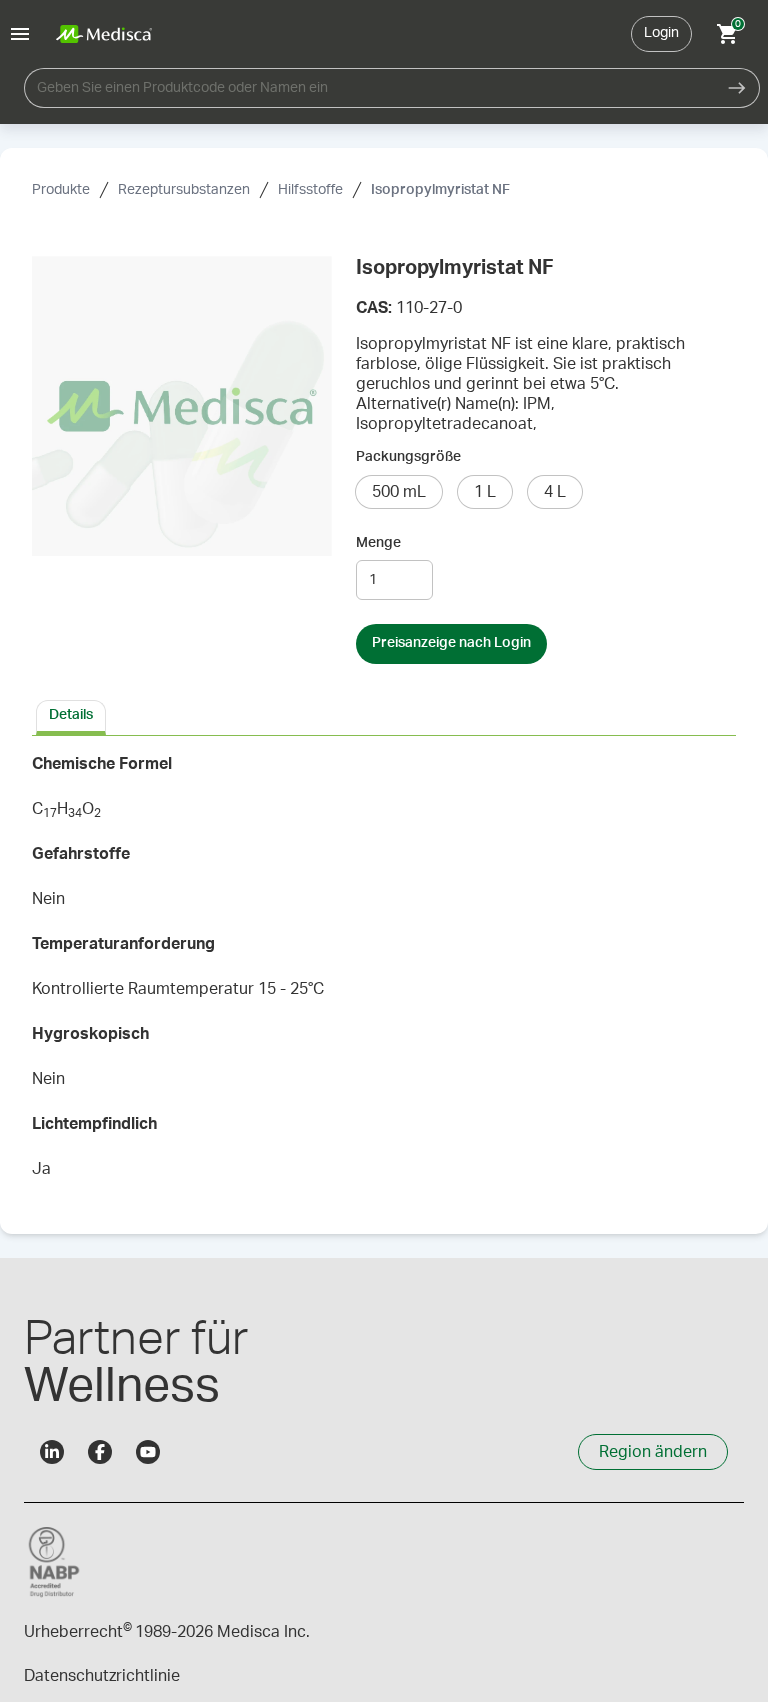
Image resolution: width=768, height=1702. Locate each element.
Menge (378, 543)
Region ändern (653, 1452)
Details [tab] (71, 715)
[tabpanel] (384, 973)
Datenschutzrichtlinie (102, 1676)
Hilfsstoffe (310, 190)
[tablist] (384, 716)
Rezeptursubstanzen (184, 190)
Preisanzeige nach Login (451, 643)
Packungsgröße (408, 457)
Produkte (61, 190)
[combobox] (369, 88)
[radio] (399, 492)
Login (661, 33)
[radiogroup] (546, 492)
